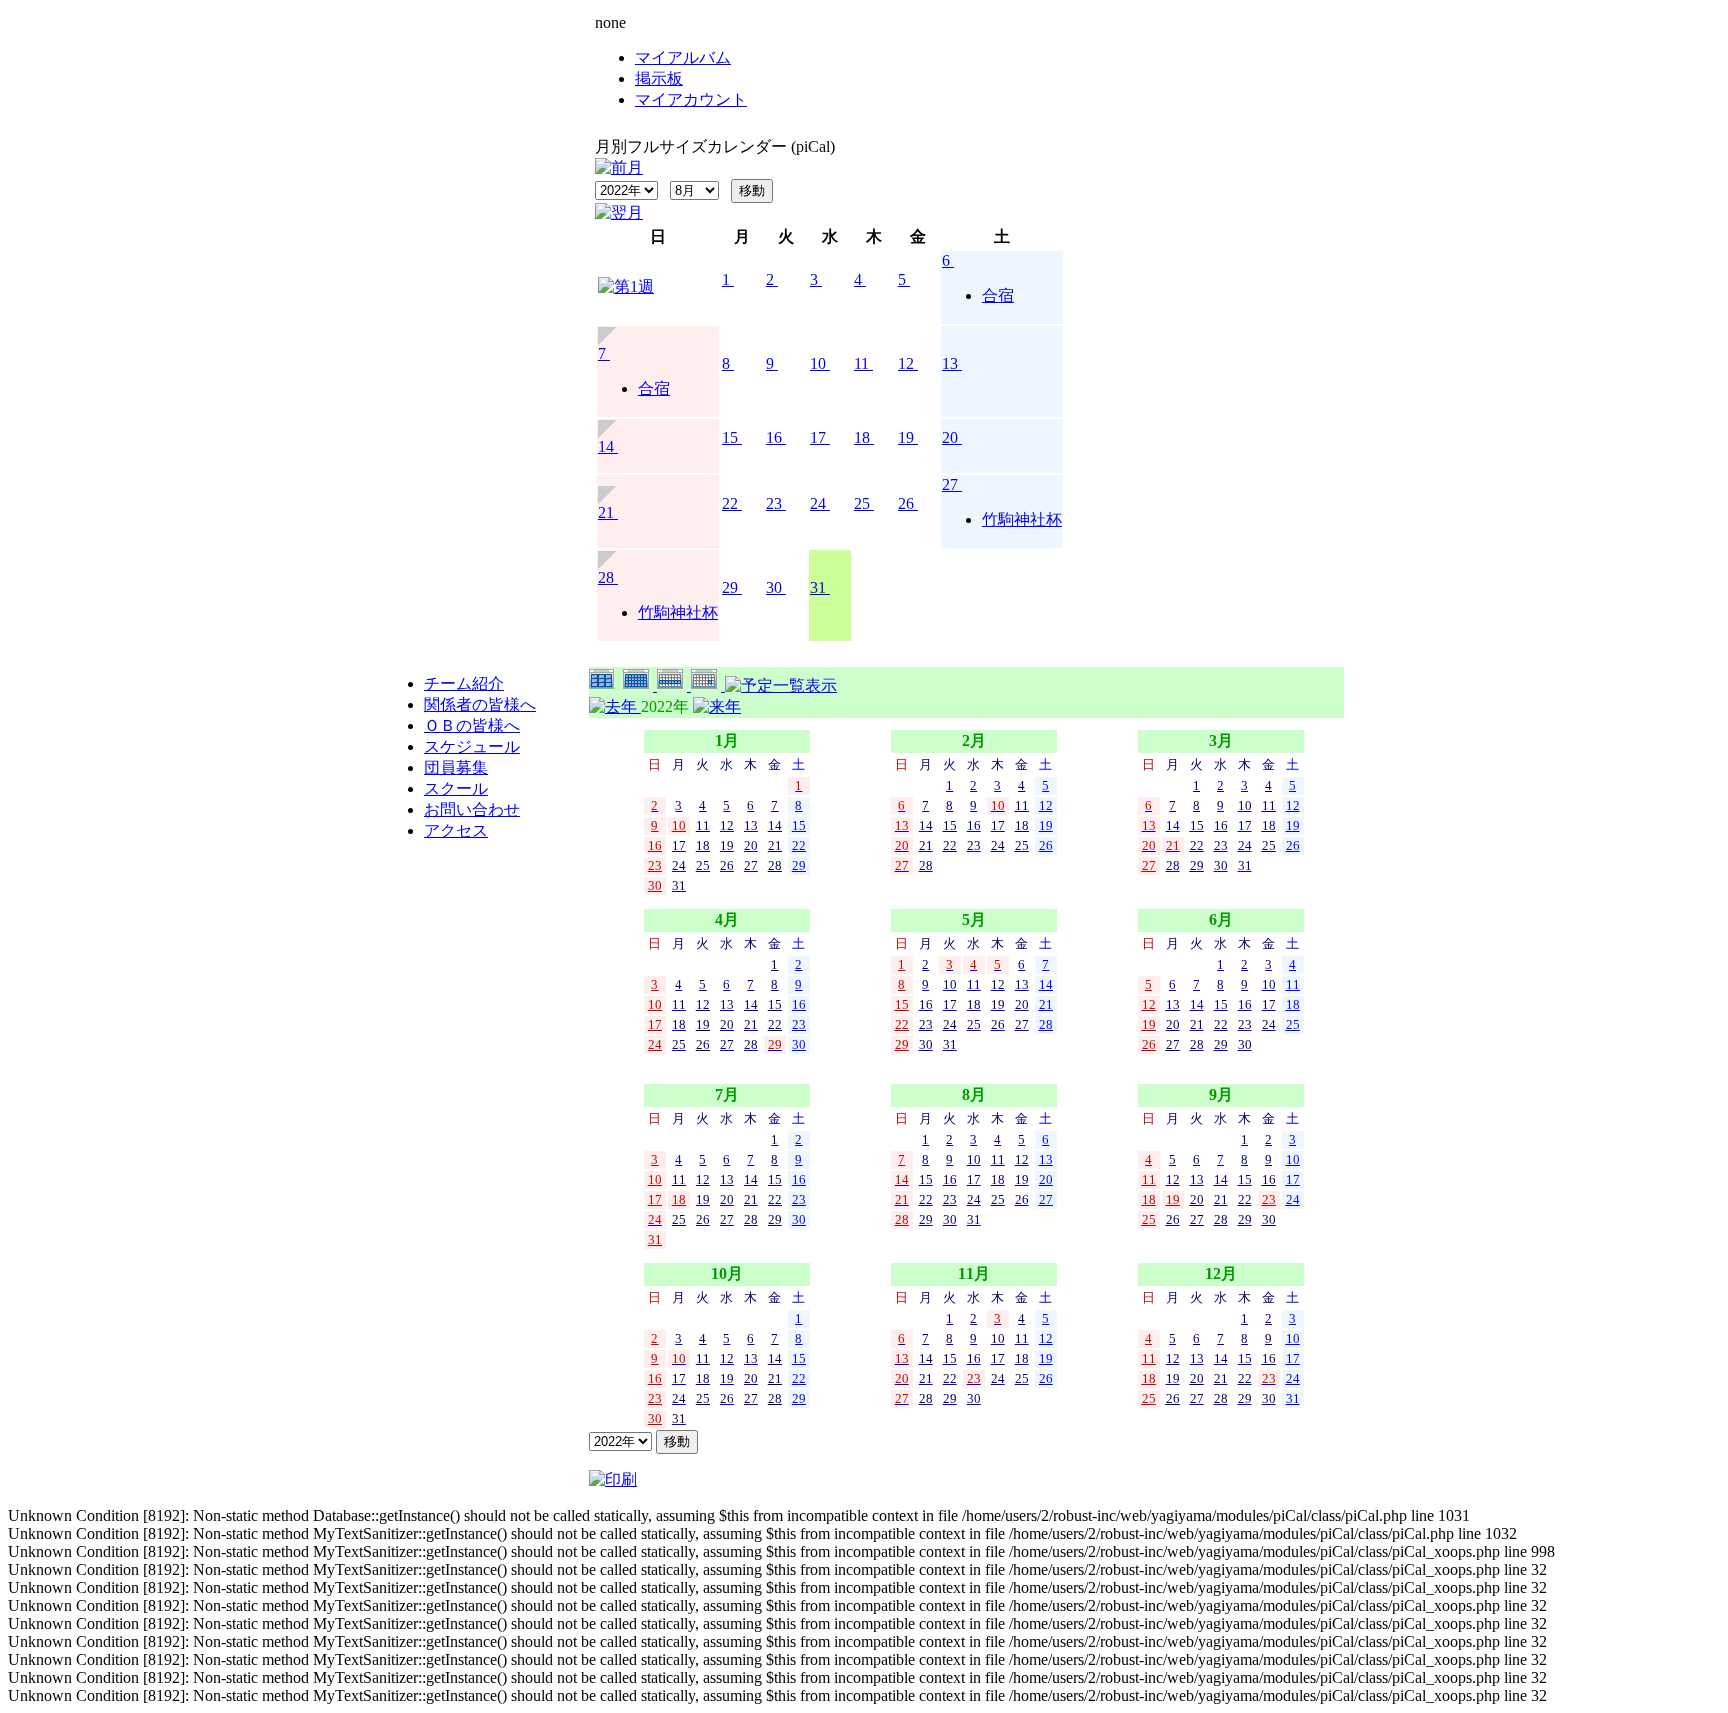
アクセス (456, 830)
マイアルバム (683, 57)
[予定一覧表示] (781, 685)
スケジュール (472, 746)
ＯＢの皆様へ (472, 725)
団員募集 (456, 767)
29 (730, 587)
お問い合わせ (472, 809)
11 (861, 363)
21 (606, 512)
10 (818, 363)
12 (906, 363)
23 (774, 503)
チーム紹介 (464, 683)
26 (906, 503)
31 (818, 587)
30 (774, 587)
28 (606, 577)
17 (818, 437)
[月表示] (640, 685)
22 (730, 503)
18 (862, 437)
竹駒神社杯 (1022, 519)
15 (730, 437)
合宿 (998, 295)
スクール (456, 788)
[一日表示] (708, 685)
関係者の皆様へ (480, 704)
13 (950, 363)
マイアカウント (691, 99)
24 (818, 503)
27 (950, 484)
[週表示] (674, 685)
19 (906, 437)
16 (774, 437)
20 (950, 437)
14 (606, 446)
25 (862, 503)
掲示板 (659, 78)
